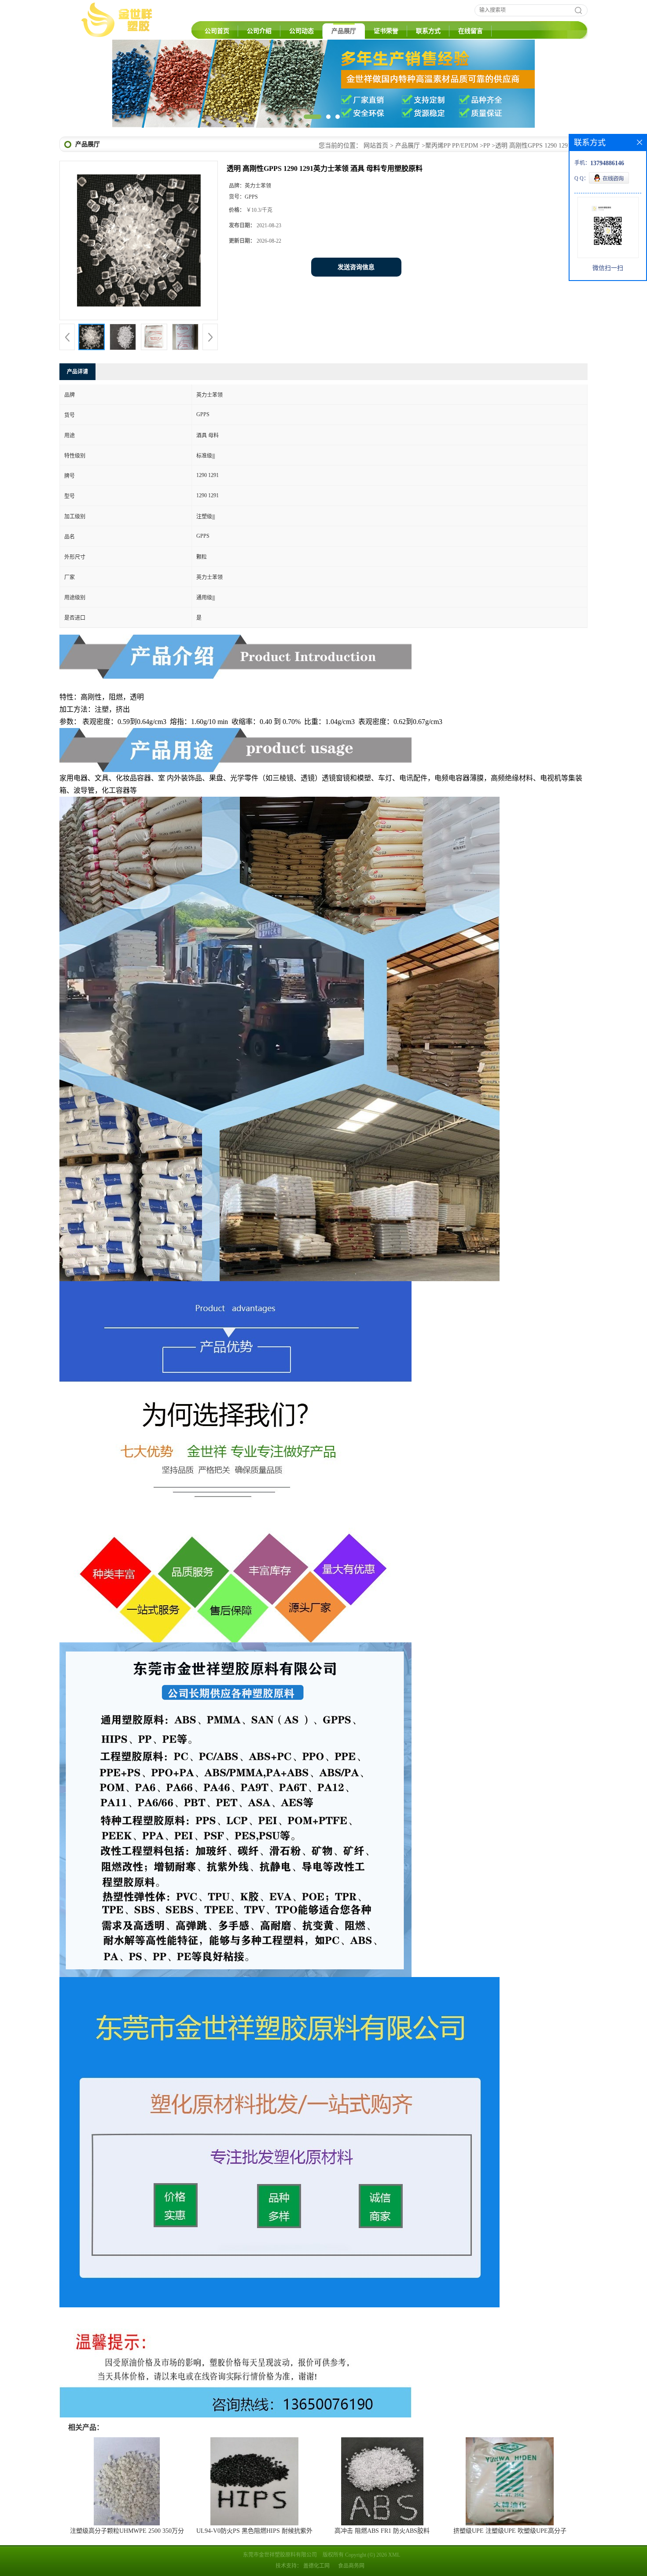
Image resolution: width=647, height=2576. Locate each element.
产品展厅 (344, 31)
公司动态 (301, 31)
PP (487, 146)
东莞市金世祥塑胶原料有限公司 (280, 2555)
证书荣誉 (386, 31)
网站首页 (376, 146)
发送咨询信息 (356, 267)
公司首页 (217, 31)
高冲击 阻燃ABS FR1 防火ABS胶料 (382, 2531)
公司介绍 (259, 31)
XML (394, 2555)
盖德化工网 (316, 2566)
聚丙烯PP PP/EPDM (452, 146)
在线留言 (471, 31)
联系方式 (428, 31)
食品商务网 (351, 2566)
